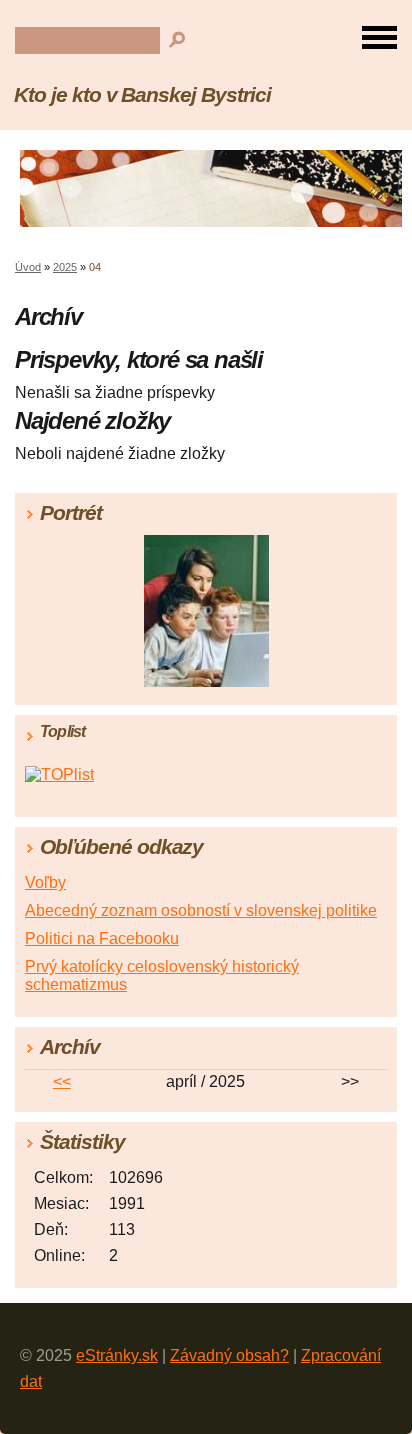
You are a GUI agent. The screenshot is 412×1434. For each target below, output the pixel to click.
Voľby (45, 882)
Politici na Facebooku (102, 938)
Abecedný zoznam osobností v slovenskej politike (201, 910)
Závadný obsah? (229, 1355)
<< (62, 1081)
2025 (65, 267)
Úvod (28, 267)
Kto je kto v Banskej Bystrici (142, 94)
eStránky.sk (117, 1355)
